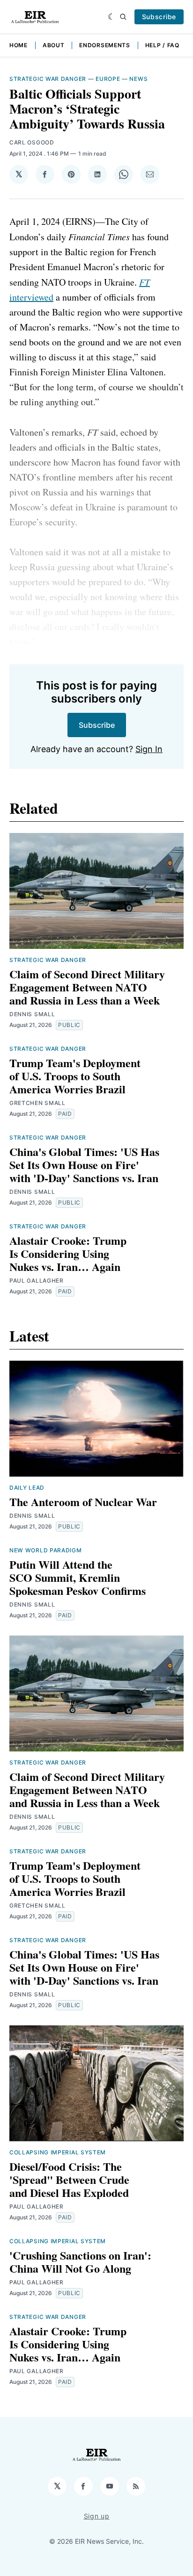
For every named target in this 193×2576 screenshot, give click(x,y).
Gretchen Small (37, 1103)
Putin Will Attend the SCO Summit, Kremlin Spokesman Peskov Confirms (78, 1577)
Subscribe (159, 17)
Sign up (97, 2516)
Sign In (149, 749)
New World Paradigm (46, 1550)
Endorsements (104, 45)
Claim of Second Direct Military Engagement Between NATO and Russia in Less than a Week (87, 987)
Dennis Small (32, 1014)
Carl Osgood (32, 142)
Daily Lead (27, 1488)
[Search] (123, 17)
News (138, 79)
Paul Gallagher (37, 1281)
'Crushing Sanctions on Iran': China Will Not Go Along (80, 2262)
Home (19, 45)
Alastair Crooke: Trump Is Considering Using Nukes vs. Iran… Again (68, 1253)
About (54, 45)
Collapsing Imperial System (58, 2152)
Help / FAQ (162, 45)
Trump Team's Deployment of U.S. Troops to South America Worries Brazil (75, 1076)
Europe (108, 79)
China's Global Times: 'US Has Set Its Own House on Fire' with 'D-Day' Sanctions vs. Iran (84, 1165)
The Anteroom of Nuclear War (83, 1502)
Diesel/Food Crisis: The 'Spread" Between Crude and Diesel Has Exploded (69, 2179)
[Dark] (112, 17)
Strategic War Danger (48, 79)
